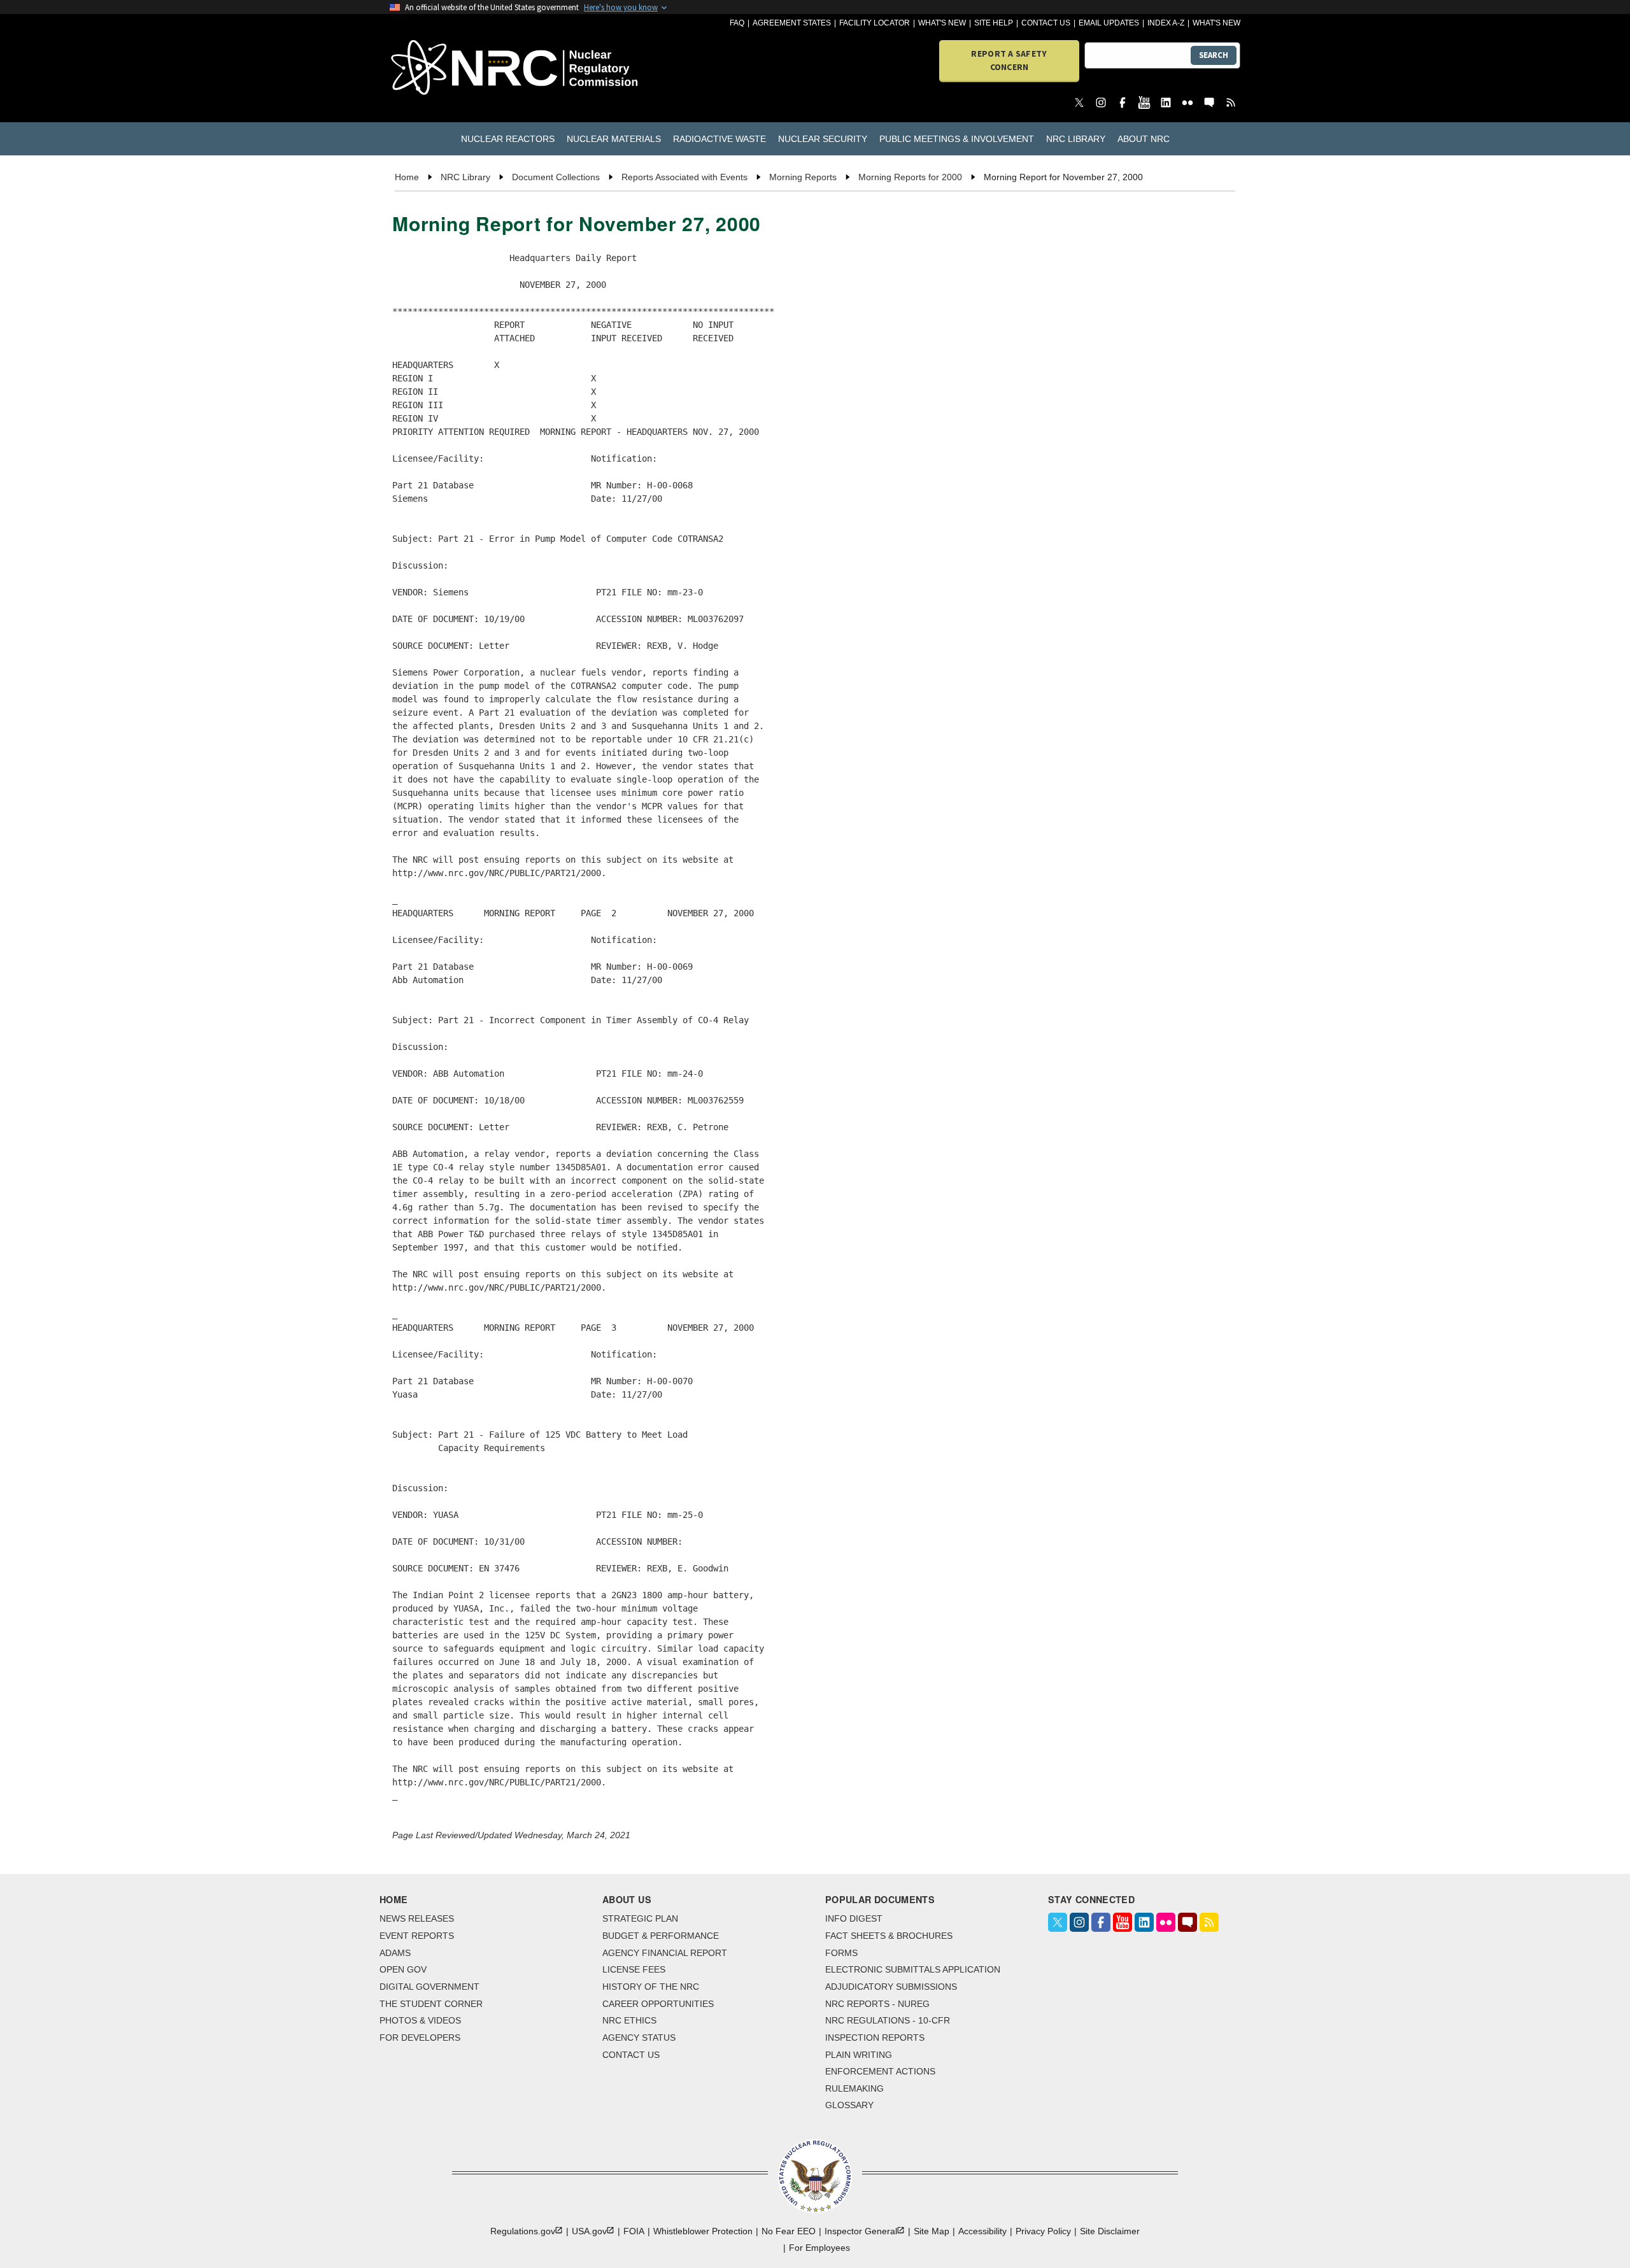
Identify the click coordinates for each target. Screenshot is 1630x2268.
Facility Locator (875, 23)
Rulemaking (854, 2088)
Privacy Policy (1043, 2231)
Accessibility (982, 2231)
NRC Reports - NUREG (877, 2004)
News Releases (417, 1918)
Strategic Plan (640, 1918)
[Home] (458, 68)
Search (1214, 55)
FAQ (737, 23)
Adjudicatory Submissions (891, 1987)
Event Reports (417, 1936)
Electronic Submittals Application (913, 1969)
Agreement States (792, 23)
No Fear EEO (789, 2231)
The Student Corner (431, 2004)
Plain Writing (859, 2055)
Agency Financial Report (665, 1953)
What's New (942, 23)
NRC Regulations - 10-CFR (888, 2020)
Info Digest (854, 1918)
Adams (395, 1953)
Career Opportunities (658, 2004)
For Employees (819, 2248)
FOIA (634, 2231)
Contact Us (1046, 23)
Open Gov (403, 1969)
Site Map (932, 2231)
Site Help (994, 23)
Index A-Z (1166, 23)
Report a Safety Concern (1009, 60)
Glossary (849, 2105)
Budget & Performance (661, 1936)
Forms (841, 1953)
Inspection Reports (875, 2038)
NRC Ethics (629, 2020)
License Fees (634, 1969)
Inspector (861, 2231)
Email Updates (1109, 23)
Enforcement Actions (880, 2071)
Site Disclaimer (1110, 2231)
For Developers (420, 2038)
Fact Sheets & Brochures (889, 1936)
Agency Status (639, 2038)
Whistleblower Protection (703, 2231)
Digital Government (429, 1987)
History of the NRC (651, 1987)
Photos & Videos (420, 2020)
